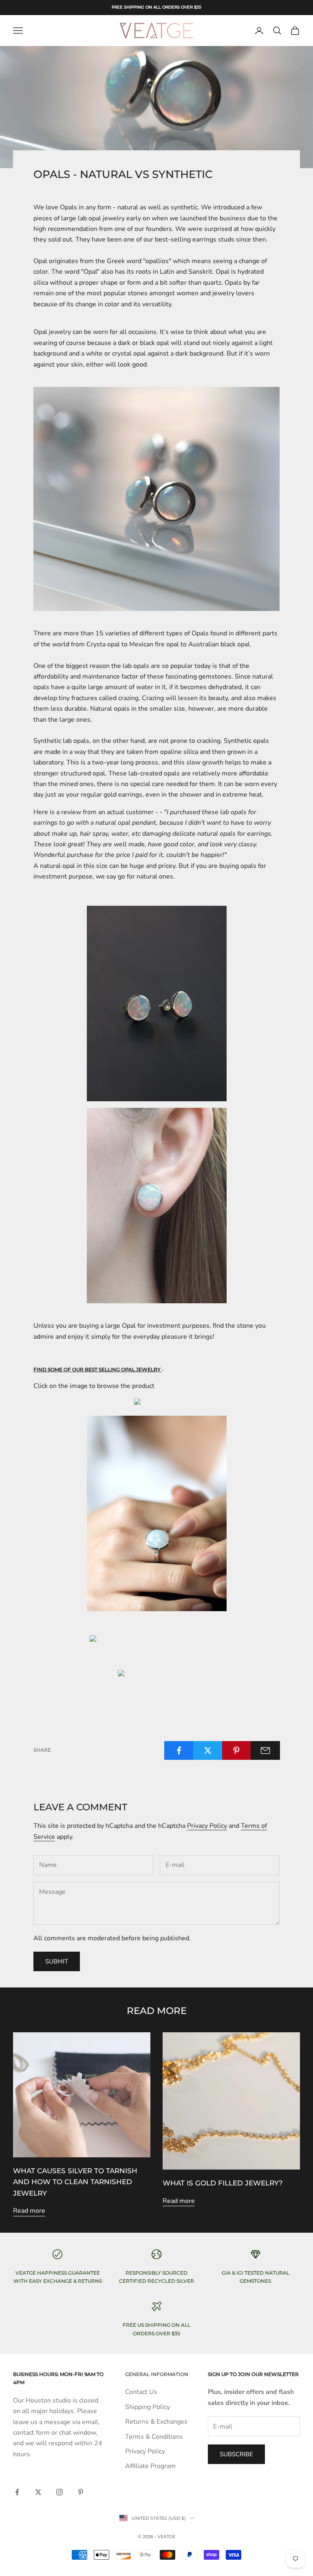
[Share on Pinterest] (237, 1750)
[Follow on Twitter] (38, 2492)
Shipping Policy (148, 2407)
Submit (57, 1961)
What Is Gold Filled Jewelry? (223, 2183)
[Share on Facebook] (179, 1750)
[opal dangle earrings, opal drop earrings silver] (157, 1675)
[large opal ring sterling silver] (157, 1513)
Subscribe (236, 2454)
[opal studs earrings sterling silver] (156, 1403)
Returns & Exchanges (156, 2422)
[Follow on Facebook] (17, 2492)
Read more (29, 2211)
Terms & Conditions (154, 2437)
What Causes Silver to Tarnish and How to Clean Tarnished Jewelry (75, 2182)
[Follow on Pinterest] (81, 2492)
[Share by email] (265, 1750)
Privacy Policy (207, 1826)
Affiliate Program (150, 2466)
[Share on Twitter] (208, 1750)
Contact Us (141, 2392)
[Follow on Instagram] (60, 2492)
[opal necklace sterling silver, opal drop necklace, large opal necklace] (156, 1640)
